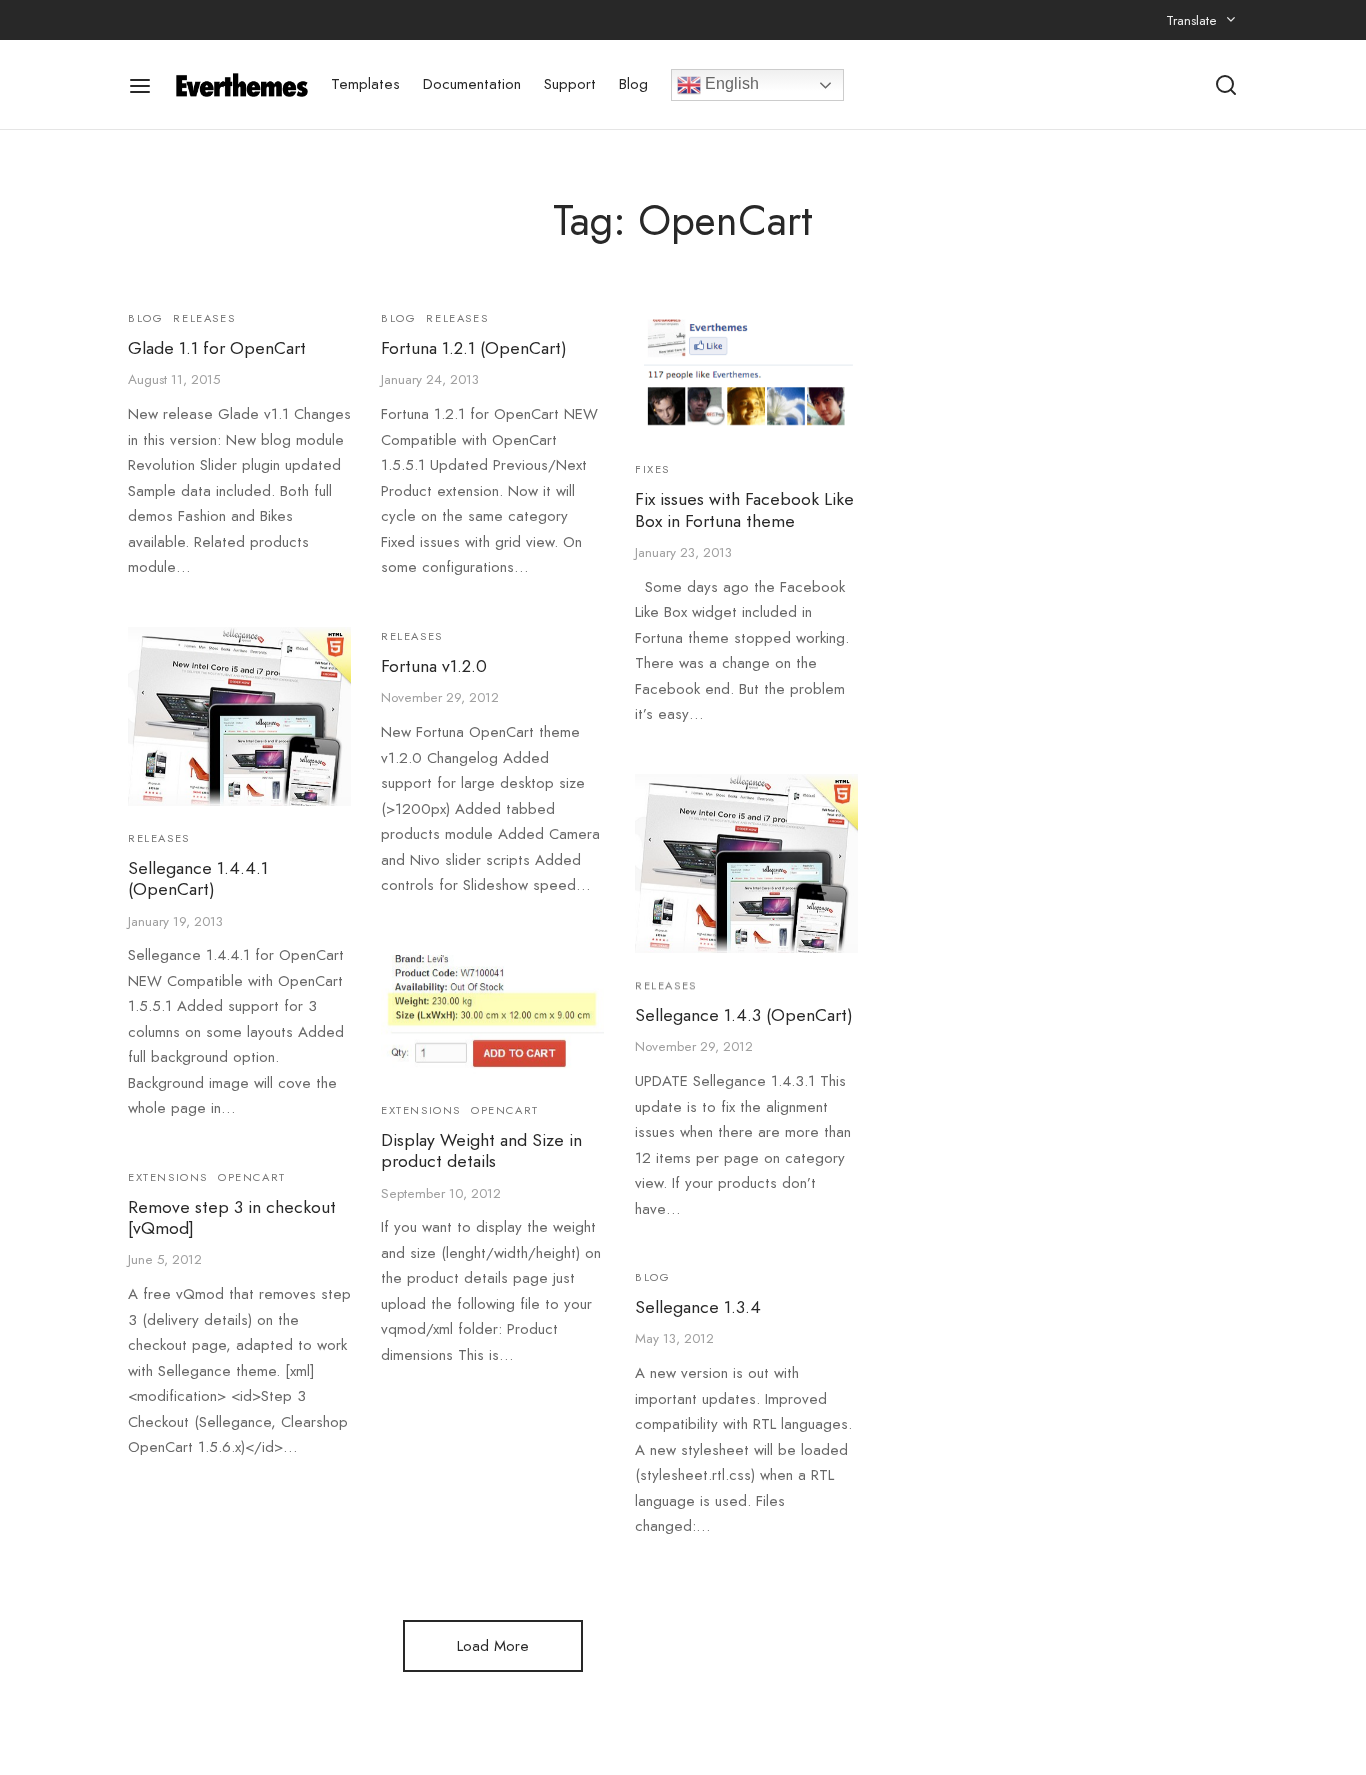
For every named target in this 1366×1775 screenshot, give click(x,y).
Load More (493, 1646)
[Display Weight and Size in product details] (492, 1011)
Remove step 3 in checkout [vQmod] (232, 1217)
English (730, 83)
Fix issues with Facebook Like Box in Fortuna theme (744, 509)
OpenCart (505, 1110)
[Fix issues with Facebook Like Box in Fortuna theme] (746, 373)
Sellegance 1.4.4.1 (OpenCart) (198, 878)
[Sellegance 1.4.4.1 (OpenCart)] (239, 716)
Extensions (421, 1110)
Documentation (472, 84)
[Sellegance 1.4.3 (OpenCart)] (746, 863)
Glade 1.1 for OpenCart (217, 348)
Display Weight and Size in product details (481, 1151)
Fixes (652, 469)
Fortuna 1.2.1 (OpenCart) (474, 348)
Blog (633, 84)
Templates (365, 84)
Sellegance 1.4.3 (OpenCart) (744, 1015)
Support (570, 84)
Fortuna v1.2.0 (434, 666)
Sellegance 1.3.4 (698, 1307)
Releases (204, 318)
